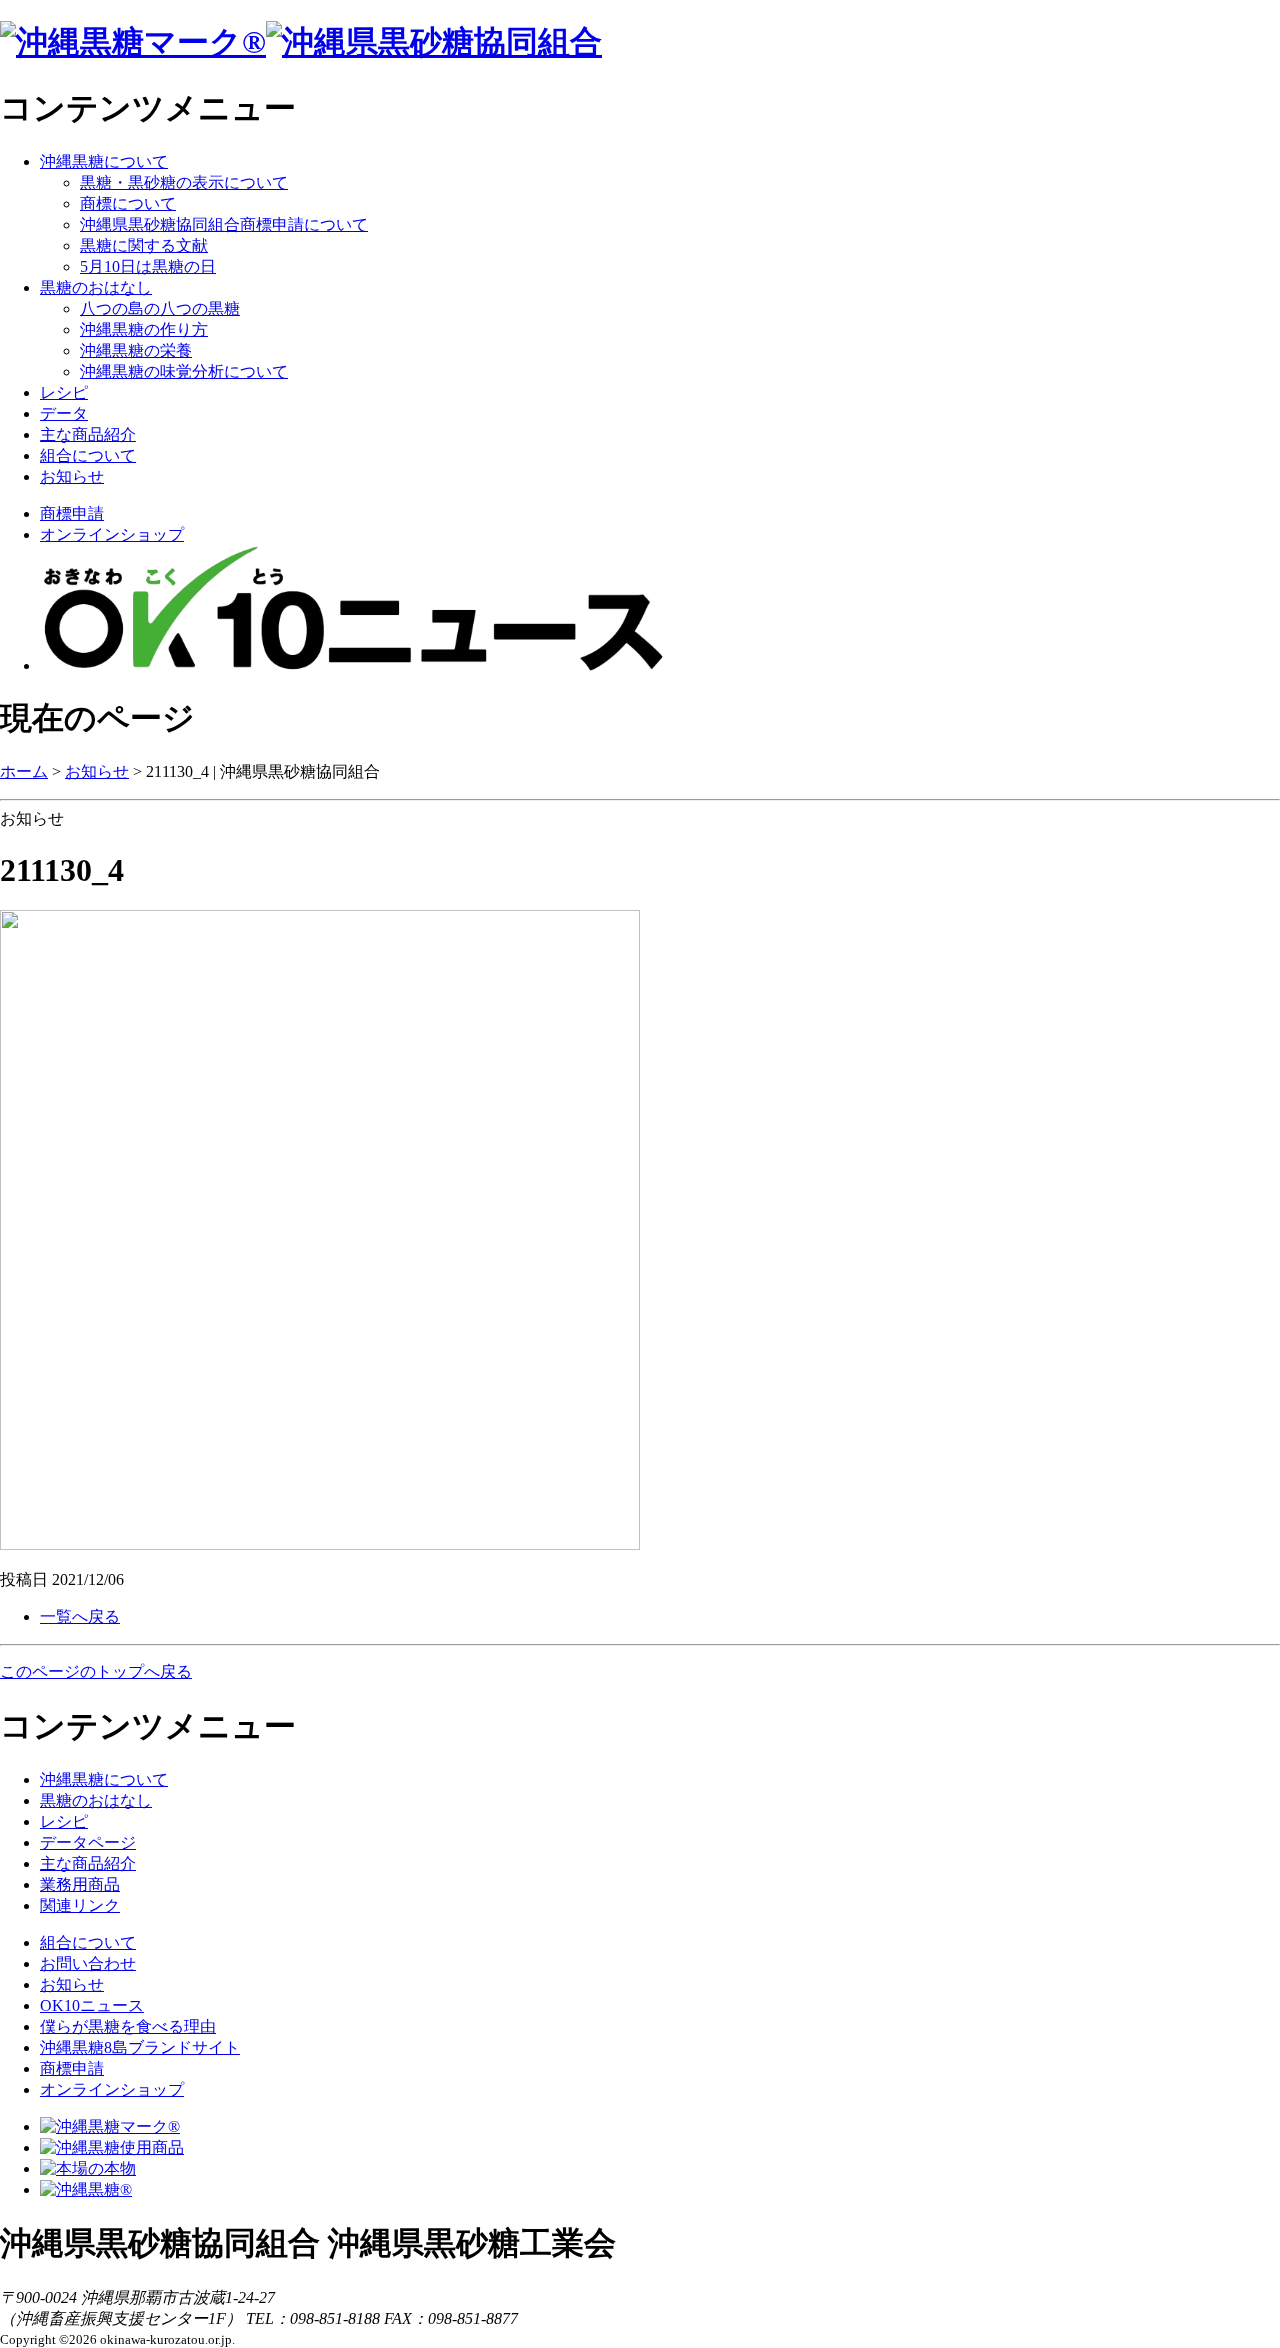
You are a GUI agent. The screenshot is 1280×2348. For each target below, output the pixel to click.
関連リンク (80, 1905)
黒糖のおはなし (96, 287)
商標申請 (72, 513)
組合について (88, 455)
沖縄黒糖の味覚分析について (184, 371)
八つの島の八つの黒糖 (160, 308)
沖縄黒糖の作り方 (144, 329)
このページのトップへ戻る (96, 1671)
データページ (88, 1842)
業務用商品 (80, 1884)
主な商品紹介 (88, 434)
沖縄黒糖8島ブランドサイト (140, 2047)
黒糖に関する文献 (144, 245)
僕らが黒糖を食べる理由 (128, 2026)
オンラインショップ (112, 534)
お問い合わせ (88, 1963)
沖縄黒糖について (104, 161)
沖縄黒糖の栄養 (136, 350)
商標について (128, 203)
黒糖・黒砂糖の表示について (184, 182)
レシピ (64, 392)
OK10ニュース (92, 2005)
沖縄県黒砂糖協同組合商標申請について (224, 224)
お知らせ (72, 476)
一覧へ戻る (80, 1616)
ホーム (24, 771)
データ (64, 413)
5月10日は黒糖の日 (148, 266)
